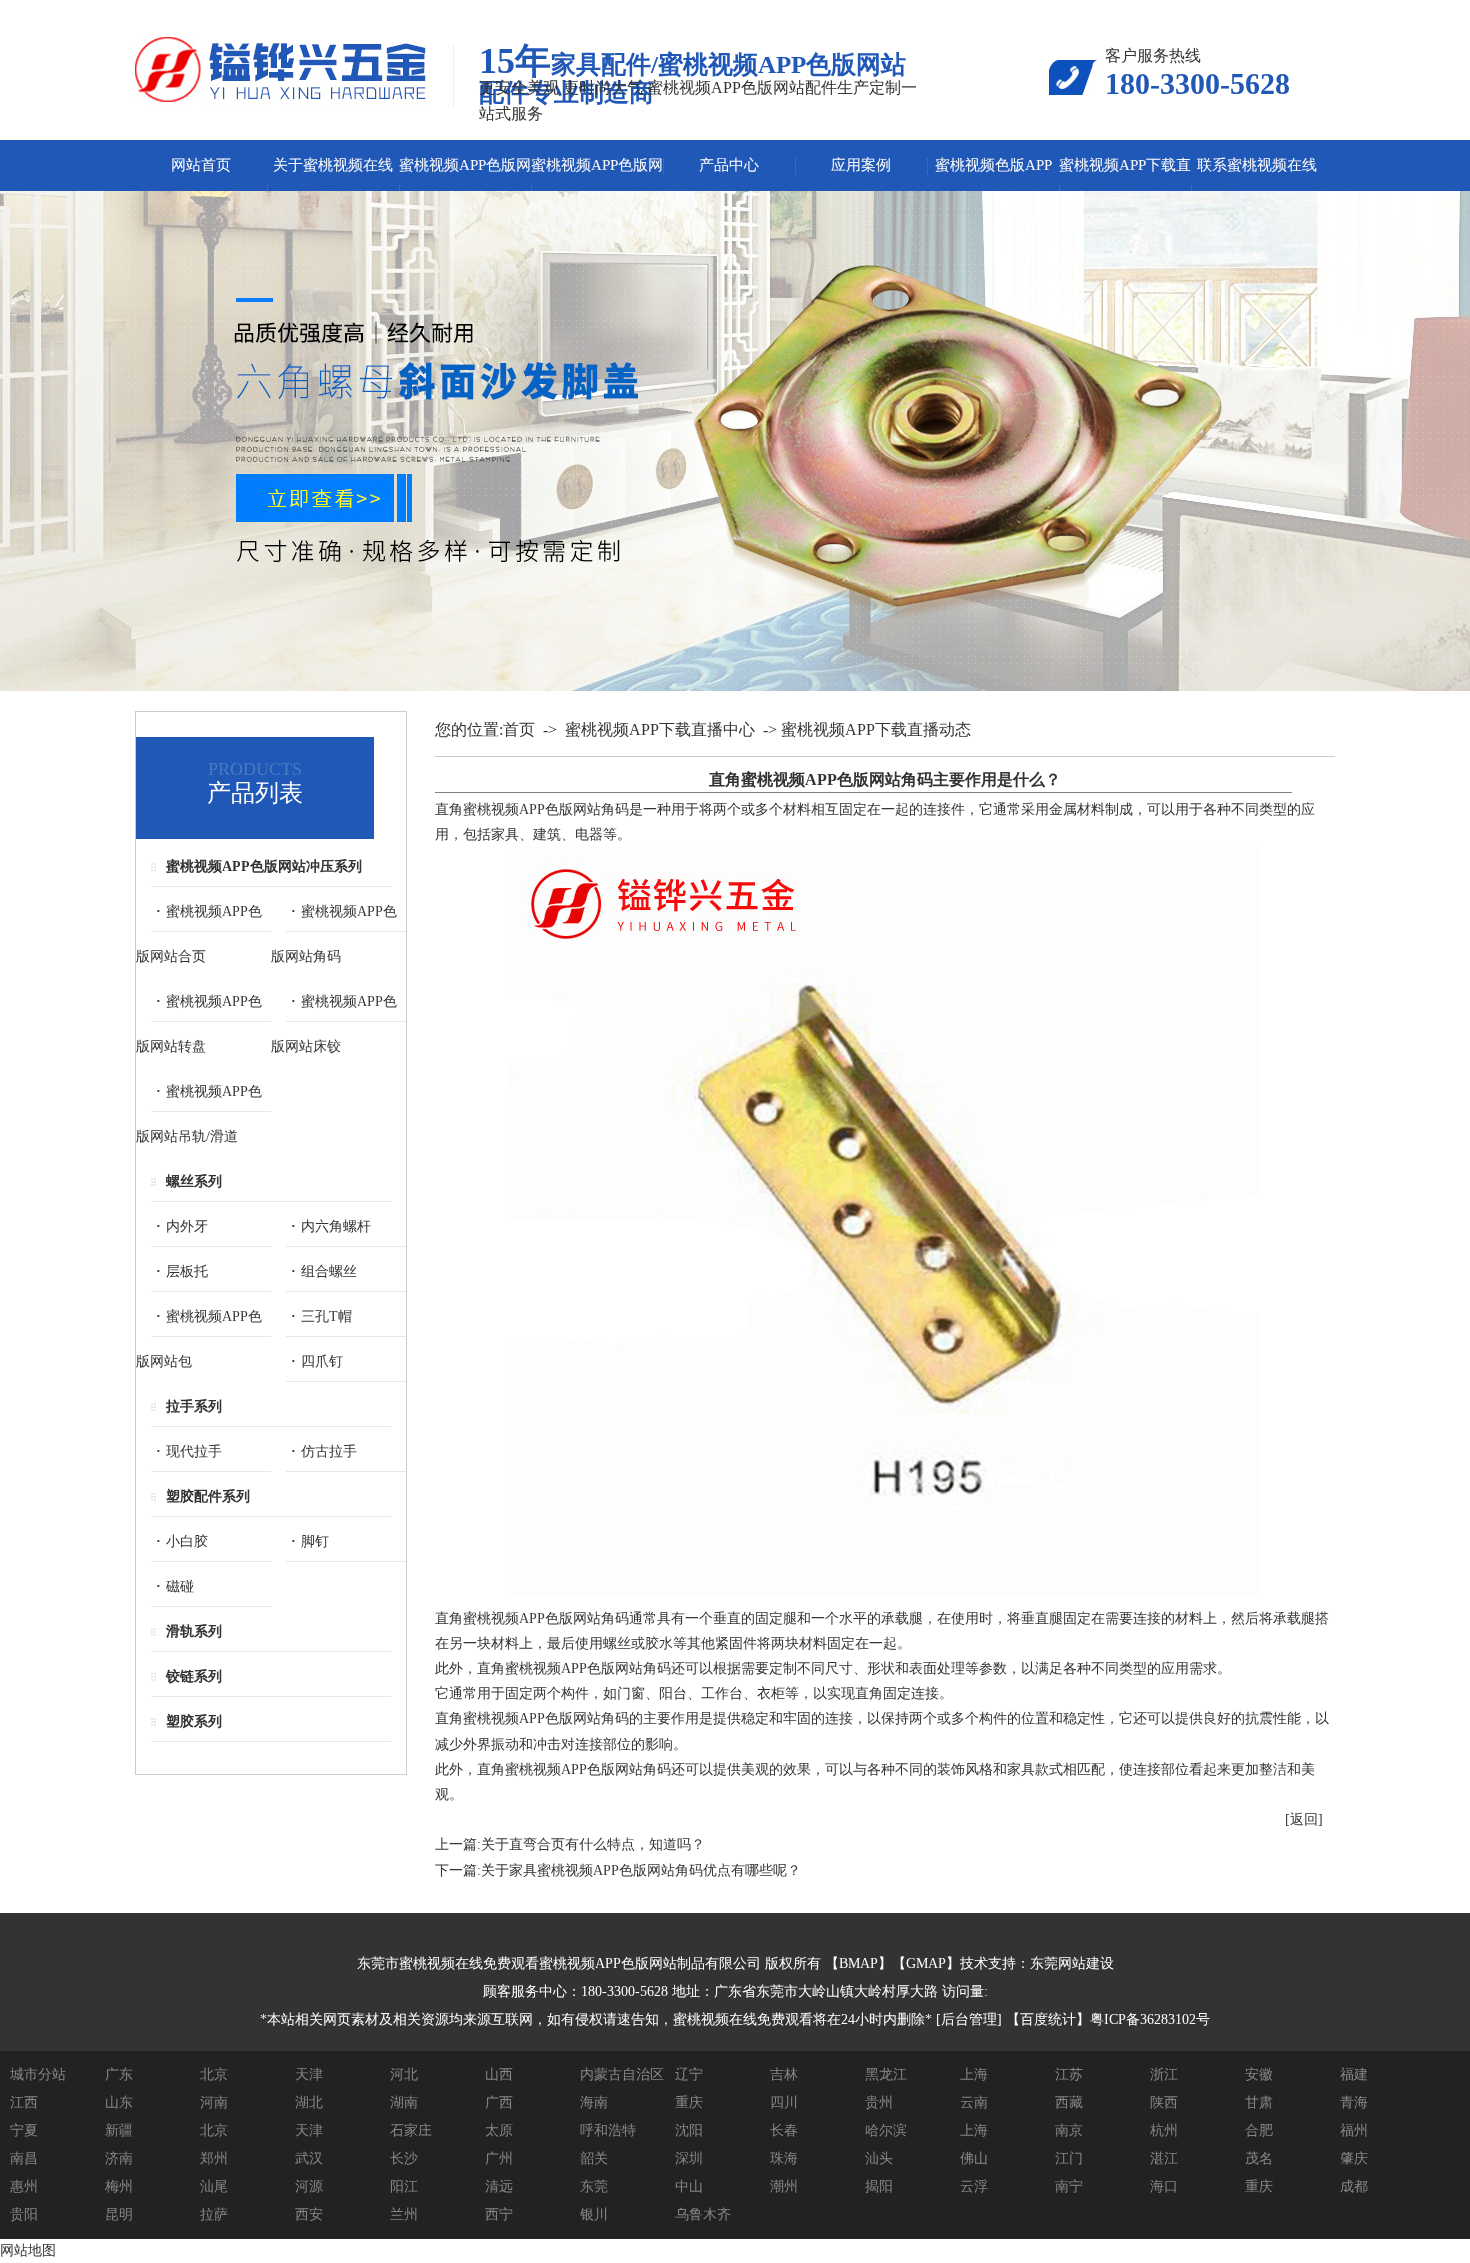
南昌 (24, 2158)
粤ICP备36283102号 (1150, 2019)
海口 (1164, 2186)
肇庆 (1354, 2158)
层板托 (187, 1271)
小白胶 (187, 1541)
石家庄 (411, 2130)
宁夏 (24, 2130)
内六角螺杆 (336, 1226)
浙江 (1164, 2074)
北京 (214, 2074)
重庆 (689, 2102)
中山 (689, 2186)
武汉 (309, 2158)
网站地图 (28, 2250)
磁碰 (180, 1586)
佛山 (974, 2158)
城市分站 (38, 2074)
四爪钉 (322, 1361)
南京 (1069, 2130)
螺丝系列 (194, 1181)
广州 (499, 2158)
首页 (519, 729)
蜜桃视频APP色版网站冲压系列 (264, 866)
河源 (309, 2186)
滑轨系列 (194, 1631)
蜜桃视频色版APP (993, 165)
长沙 (404, 2158)
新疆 (119, 2130)
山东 (119, 2102)
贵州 (879, 2102)
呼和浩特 (608, 2130)
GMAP (926, 1963)
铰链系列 (194, 1676)
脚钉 (315, 1541)
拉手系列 (194, 1406)
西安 (309, 2214)
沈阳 (689, 2130)
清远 (499, 2186)
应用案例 (861, 165)
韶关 (594, 2158)
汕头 (879, 2158)
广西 (499, 2102)
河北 (404, 2074)
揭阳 (879, 2186)
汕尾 (214, 2186)
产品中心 (729, 165)
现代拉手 (194, 1451)
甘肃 (1259, 2102)
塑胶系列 (194, 1721)
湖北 (309, 2102)
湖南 (404, 2102)
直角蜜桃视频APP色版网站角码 (532, 809)
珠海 (784, 2158)
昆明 (119, 2214)
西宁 (499, 2214)
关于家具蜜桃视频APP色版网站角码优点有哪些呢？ (641, 1870)
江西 (24, 2102)
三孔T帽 (326, 1316)
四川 (784, 2102)
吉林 (784, 2074)
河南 (214, 2102)
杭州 (1164, 2130)
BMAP (858, 1963)
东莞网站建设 (1072, 1963)
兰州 (404, 2214)
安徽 (1259, 2074)
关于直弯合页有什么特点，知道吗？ (593, 1844)
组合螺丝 (329, 1271)
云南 (974, 2102)
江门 (1069, 2158)
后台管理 (969, 2019)
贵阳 (24, 2214)
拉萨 (214, 2214)
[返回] (1304, 1819)
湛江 (1164, 2158)
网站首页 (201, 165)
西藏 (1069, 2102)
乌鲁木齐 (703, 2214)
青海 (1354, 2102)
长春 (784, 2130)
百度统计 (1048, 2019)
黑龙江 (886, 2074)
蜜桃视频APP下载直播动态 (876, 729)
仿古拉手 (329, 1451)
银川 (594, 2214)
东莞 (594, 2186)
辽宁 (689, 2074)
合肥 (1259, 2130)
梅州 (119, 2186)
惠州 (24, 2186)
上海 (974, 2074)
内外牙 (187, 1226)
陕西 (1164, 2102)
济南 (119, 2158)
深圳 (689, 2158)
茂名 (1259, 2158)
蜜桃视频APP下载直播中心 (660, 729)
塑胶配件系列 (208, 1496)
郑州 (214, 2158)
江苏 (1069, 2074)
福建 (1354, 2074)
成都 (1354, 2186)
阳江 (404, 2186)
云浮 (974, 2186)
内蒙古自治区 (622, 2074)
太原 (499, 2130)
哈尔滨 (886, 2130)
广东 (119, 2074)
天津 (309, 2074)
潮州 (784, 2186)
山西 (499, 2074)
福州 (1354, 2130)
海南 (594, 2102)
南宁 (1069, 2186)
